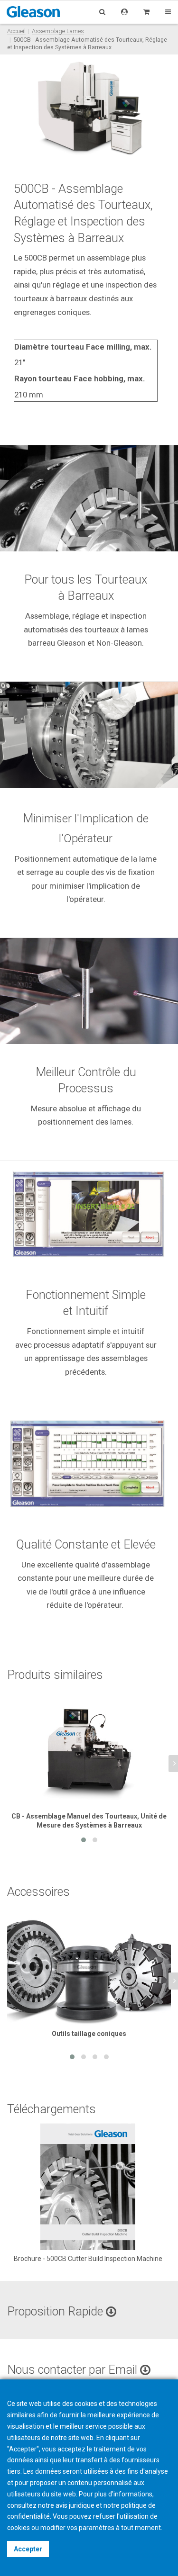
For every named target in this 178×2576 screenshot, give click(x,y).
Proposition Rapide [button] (56, 2311)
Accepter (28, 2549)
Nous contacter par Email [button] (74, 2370)
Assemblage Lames (58, 31)
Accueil (16, 31)
